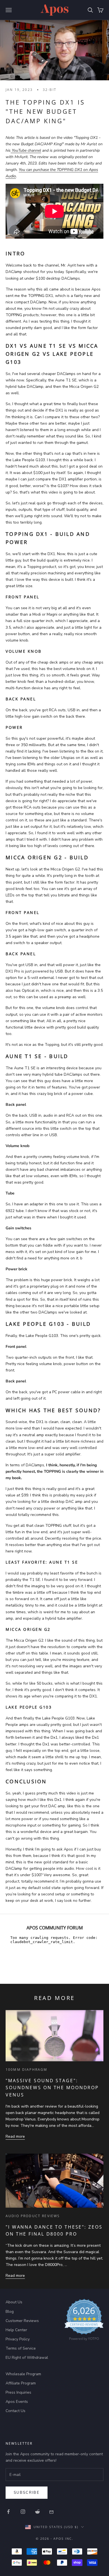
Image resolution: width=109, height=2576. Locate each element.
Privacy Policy (18, 2339)
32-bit (50, 90)
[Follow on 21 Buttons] (52, 2512)
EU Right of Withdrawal (27, 2358)
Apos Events (17, 2402)
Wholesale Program (23, 2374)
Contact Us (16, 2411)
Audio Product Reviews (33, 2216)
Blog (10, 2312)
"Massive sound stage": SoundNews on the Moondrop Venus (52, 2088)
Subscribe (27, 2493)
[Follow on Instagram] (23, 2512)
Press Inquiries (18, 2392)
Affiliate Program (21, 2383)
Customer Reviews (22, 2321)
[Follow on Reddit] (37, 2512)
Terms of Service (21, 2348)
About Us (14, 2302)
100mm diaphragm (26, 2070)
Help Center (16, 2330)
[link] (84, 2321)
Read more (15, 2136)
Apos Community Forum (55, 1928)
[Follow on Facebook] (8, 2512)
